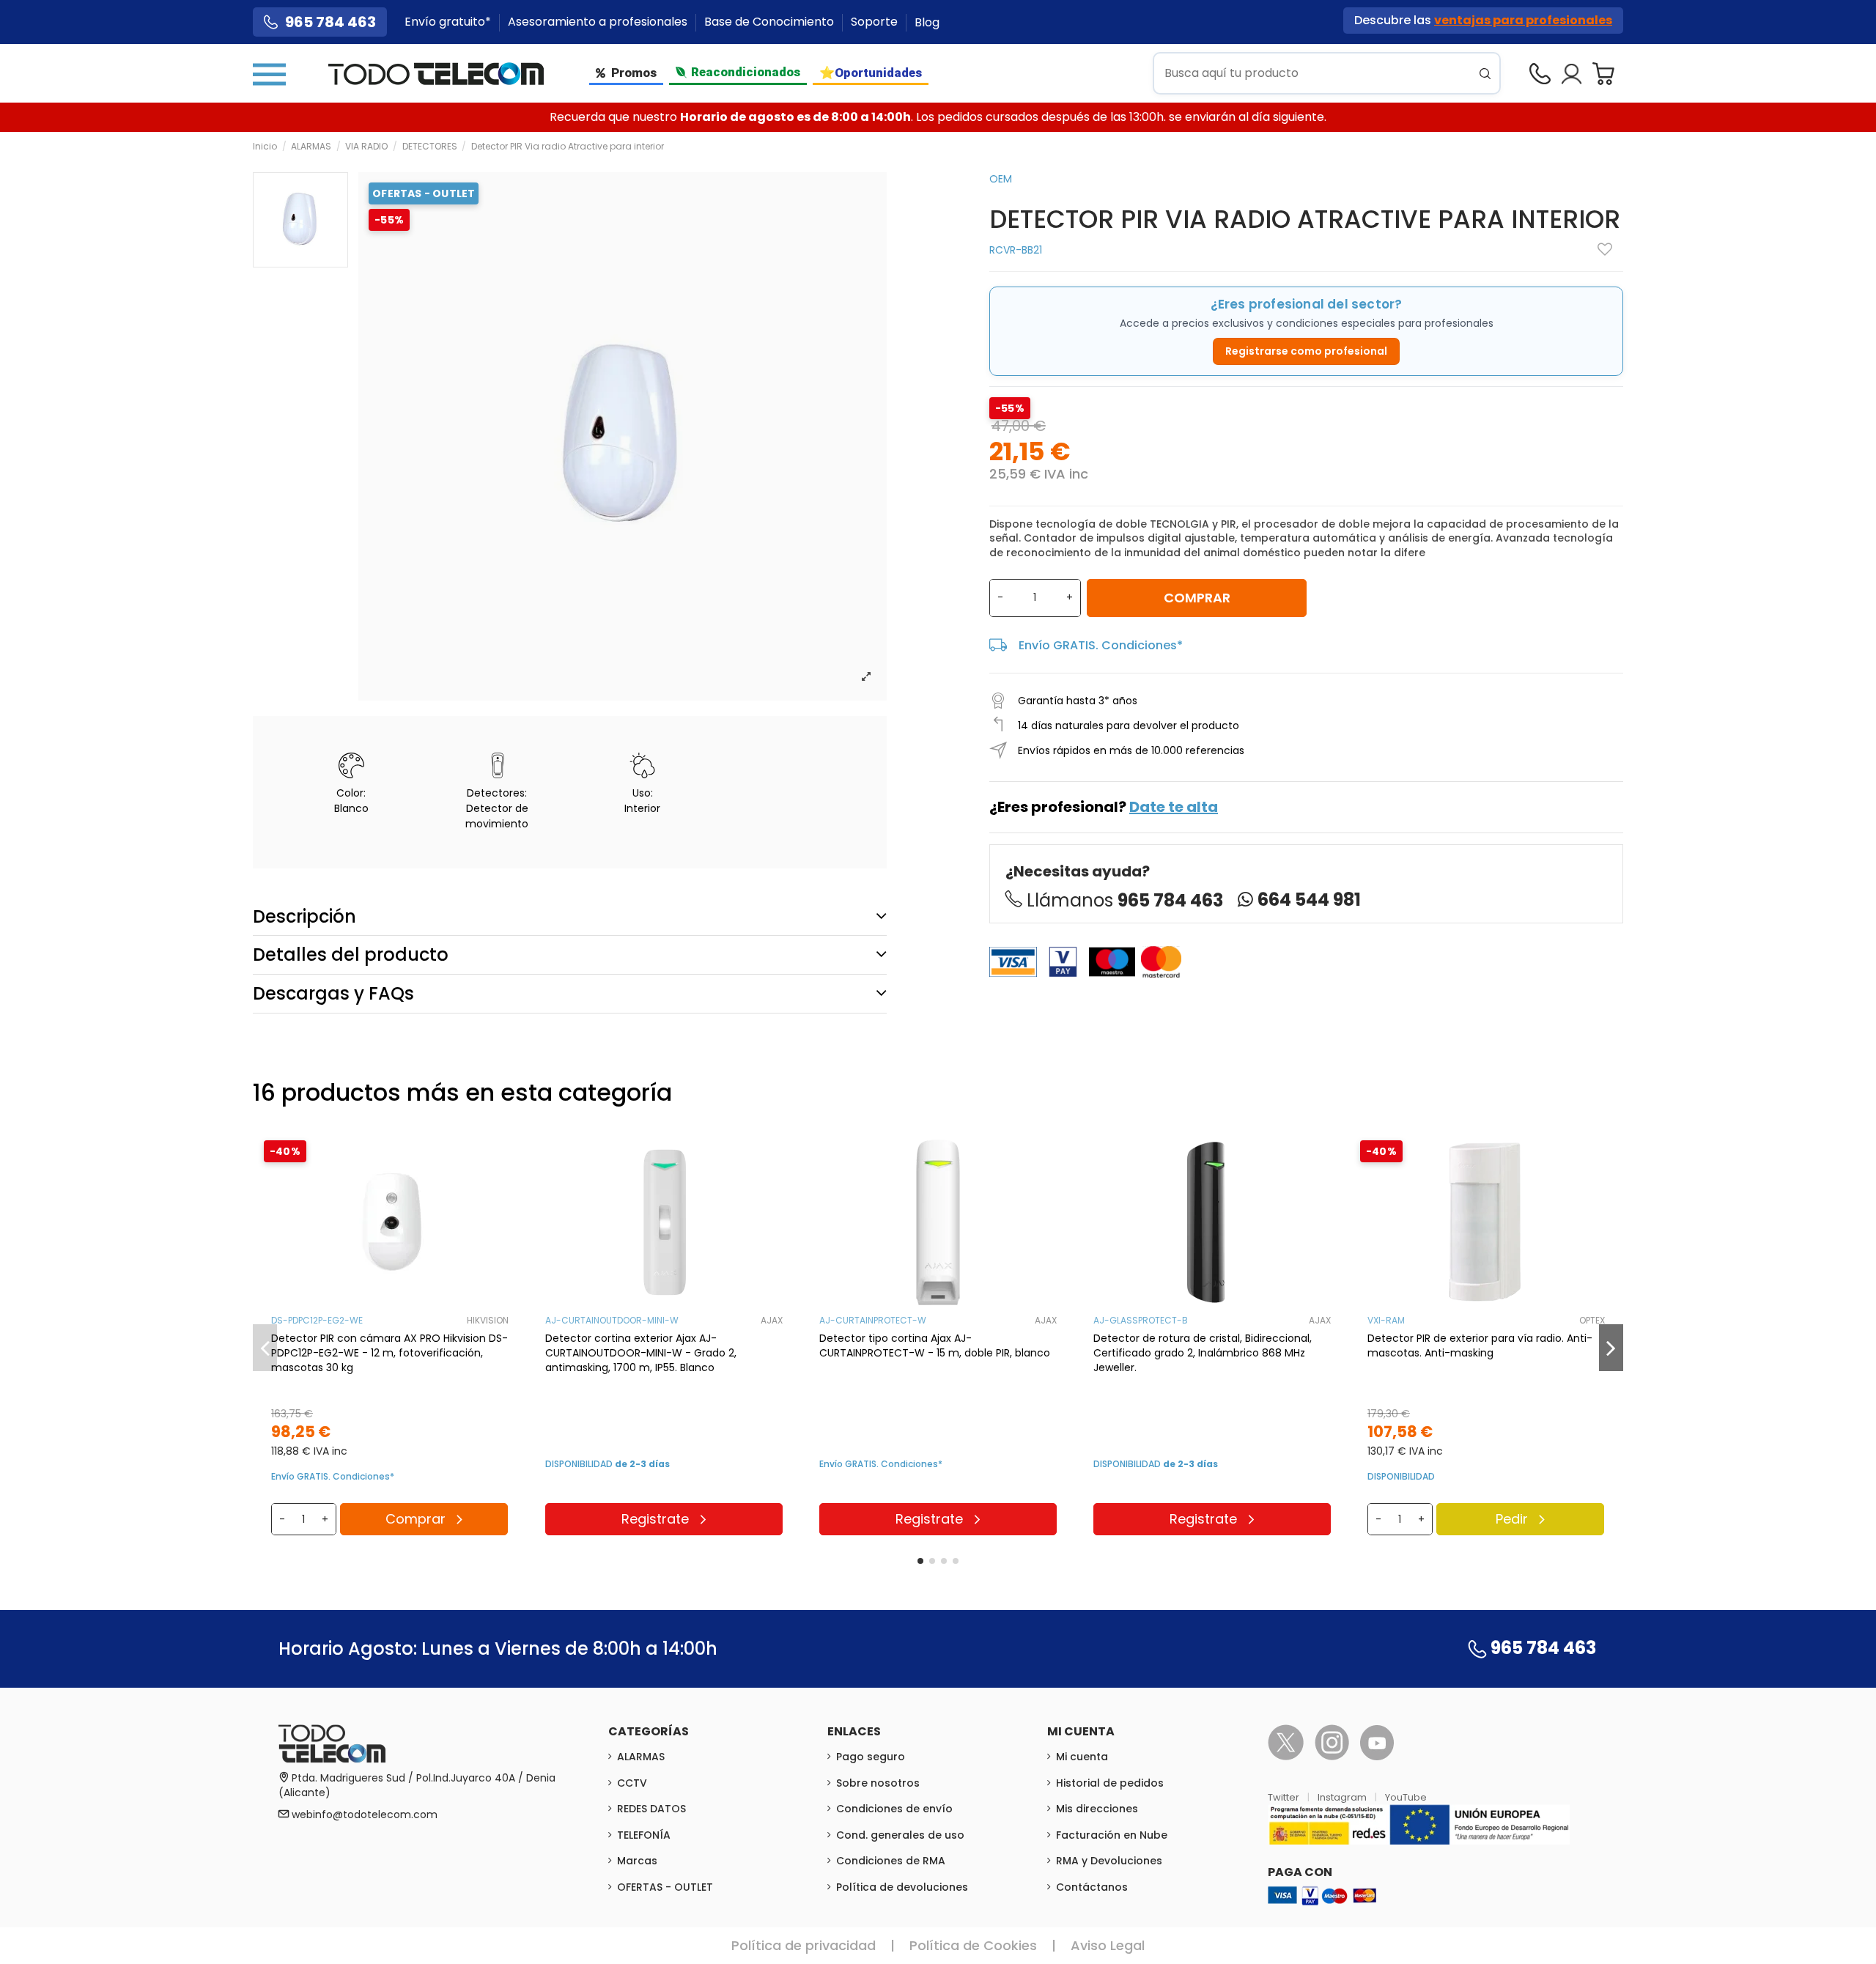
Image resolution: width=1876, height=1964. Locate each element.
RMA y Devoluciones (1109, 1861)
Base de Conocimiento (771, 22)
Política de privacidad (804, 1945)
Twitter (1285, 1797)
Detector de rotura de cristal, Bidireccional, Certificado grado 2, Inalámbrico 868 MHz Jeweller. (1203, 1353)
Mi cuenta (1082, 1757)
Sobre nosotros (878, 1783)
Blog (927, 22)
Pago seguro (871, 1757)
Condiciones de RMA (891, 1861)
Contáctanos (1092, 1887)
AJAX (772, 1320)
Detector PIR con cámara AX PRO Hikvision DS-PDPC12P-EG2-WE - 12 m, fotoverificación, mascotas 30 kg (389, 1353)
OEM (1001, 179)
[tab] (570, 916)
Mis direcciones (1097, 1809)
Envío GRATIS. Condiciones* (1101, 645)
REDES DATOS (651, 1809)
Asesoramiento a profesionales (599, 22)
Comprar (1197, 598)
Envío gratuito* (449, 22)
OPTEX (1592, 1320)
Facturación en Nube (1112, 1835)
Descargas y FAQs (333, 993)
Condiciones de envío (894, 1809)
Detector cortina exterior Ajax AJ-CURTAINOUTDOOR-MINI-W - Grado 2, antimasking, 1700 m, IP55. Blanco (641, 1353)
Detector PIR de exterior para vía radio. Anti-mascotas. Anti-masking (1480, 1345)
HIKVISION (488, 1320)
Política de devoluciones (902, 1887)
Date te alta (1174, 807)
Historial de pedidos (1110, 1783)
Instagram (1343, 1797)
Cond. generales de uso (900, 1835)
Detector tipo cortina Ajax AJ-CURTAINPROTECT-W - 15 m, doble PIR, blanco (935, 1345)
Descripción (304, 916)
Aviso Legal (1108, 1945)
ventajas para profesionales (1523, 20)
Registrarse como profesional (1306, 351)
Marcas (637, 1861)
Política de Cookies (973, 1945)
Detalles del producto (351, 955)
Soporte (876, 22)
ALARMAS (641, 1757)
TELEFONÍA (644, 1835)
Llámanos (1125, 900)
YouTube (1406, 1797)
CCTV (632, 1783)
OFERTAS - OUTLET (665, 1887)
